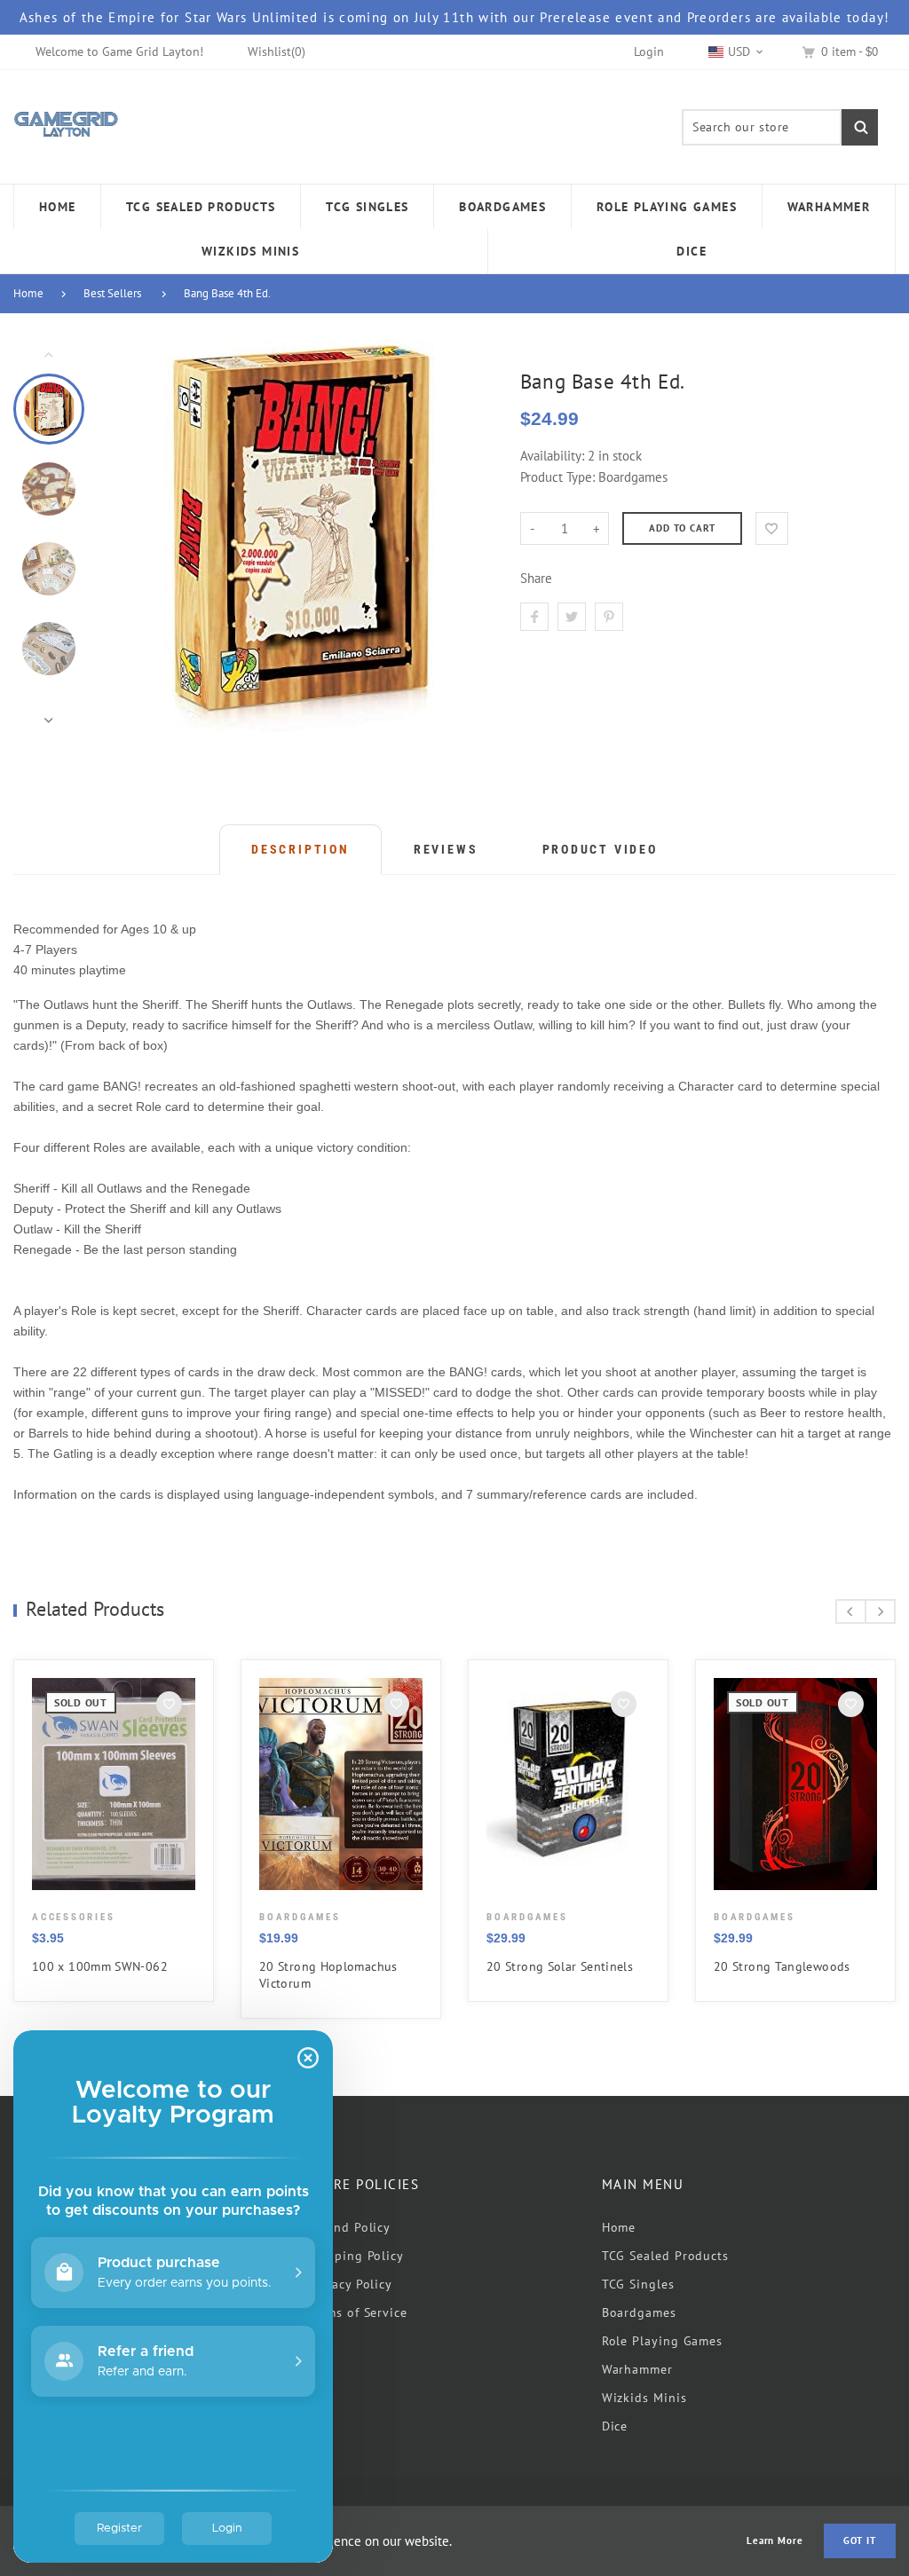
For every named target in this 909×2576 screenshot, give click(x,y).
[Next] (466, 537)
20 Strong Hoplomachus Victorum (328, 1975)
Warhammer (637, 2369)
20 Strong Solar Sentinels (560, 1966)
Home (28, 293)
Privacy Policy (350, 2284)
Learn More (775, 2541)
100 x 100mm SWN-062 (100, 1966)
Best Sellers (112, 293)
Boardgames (639, 2312)
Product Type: (557, 477)
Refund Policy (349, 2227)
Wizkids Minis (644, 2398)
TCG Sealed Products (665, 2256)
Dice (615, 2426)
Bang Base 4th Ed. (227, 293)
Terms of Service (357, 2312)
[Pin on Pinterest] (609, 617)
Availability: (554, 456)
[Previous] (134, 537)
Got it (860, 2541)
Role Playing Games (662, 2341)
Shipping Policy (356, 2256)
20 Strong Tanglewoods (782, 1966)
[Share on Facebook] (534, 617)
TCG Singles (638, 2284)
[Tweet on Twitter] (572, 617)
